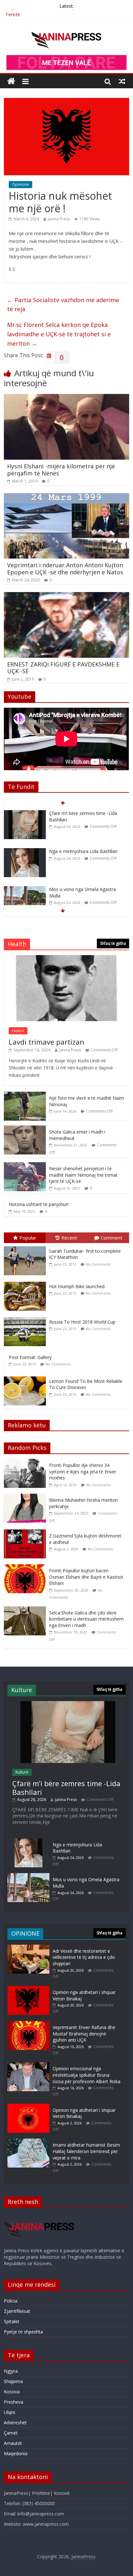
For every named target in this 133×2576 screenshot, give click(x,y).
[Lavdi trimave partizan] (66, 958)
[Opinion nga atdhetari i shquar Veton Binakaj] (28, 1989)
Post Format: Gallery (30, 1357)
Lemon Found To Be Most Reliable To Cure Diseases (86, 1384)
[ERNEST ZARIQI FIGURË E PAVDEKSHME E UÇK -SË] (66, 596)
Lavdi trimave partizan (46, 1042)
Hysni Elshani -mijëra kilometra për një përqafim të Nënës (61, 470)
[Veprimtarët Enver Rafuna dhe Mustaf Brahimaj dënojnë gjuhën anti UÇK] (28, 2024)
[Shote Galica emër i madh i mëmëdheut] (25, 1129)
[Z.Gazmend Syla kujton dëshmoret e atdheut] (26, 1533)
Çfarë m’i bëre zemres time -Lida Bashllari (49, 13)
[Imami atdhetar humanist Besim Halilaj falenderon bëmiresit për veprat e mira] (28, 2142)
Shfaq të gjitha (113, 943)
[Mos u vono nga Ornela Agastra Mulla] (25, 852)
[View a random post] (122, 81)
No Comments (98, 1264)
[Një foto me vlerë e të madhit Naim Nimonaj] (25, 1095)
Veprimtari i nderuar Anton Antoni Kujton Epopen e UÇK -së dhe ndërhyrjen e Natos (65, 569)
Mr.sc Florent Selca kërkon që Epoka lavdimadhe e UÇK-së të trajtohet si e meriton (59, 334)
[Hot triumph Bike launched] (26, 1282)
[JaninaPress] (11, 81)
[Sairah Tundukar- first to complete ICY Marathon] (26, 1246)
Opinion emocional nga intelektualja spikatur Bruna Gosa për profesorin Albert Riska (87, 2075)
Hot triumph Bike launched (77, 1286)
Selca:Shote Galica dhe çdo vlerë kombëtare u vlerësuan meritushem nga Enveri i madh (86, 1619)
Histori (18, 1031)
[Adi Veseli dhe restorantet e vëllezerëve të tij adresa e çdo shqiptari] (28, 1948)
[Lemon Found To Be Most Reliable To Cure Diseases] (26, 1377)
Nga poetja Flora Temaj (74, 889)
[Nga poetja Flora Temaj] (25, 890)
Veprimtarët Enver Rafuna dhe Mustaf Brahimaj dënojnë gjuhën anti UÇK (84, 2034)
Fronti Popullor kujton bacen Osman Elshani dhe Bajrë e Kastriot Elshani (86, 1577)
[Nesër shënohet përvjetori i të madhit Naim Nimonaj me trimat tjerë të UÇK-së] (25, 1166)
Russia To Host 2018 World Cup (82, 1322)
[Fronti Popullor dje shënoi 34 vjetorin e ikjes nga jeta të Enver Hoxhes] (26, 1462)
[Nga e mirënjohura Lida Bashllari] (25, 814)
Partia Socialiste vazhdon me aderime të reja (63, 305)
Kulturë (22, 1772)
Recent (69, 1238)
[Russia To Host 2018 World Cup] (26, 1317)
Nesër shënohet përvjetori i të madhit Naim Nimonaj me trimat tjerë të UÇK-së (83, 1175)
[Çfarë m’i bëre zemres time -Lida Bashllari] (66, 1704)
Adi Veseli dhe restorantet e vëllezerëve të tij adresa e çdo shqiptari (84, 1957)
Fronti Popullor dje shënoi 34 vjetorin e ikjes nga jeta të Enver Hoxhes (83, 1471)
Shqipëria (13, 2381)
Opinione (20, 184)
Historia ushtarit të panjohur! (39, 1204)
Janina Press (59, 219)
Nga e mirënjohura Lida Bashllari (83, 813)
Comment (112, 1238)
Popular (28, 1238)
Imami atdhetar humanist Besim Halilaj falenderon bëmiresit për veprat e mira (86, 2151)
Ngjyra (11, 2371)
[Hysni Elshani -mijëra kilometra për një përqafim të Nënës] (66, 398)
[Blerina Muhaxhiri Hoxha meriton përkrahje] (26, 1497)
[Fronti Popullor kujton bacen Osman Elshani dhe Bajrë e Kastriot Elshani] (26, 1568)
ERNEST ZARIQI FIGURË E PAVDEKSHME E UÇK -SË (63, 668)
